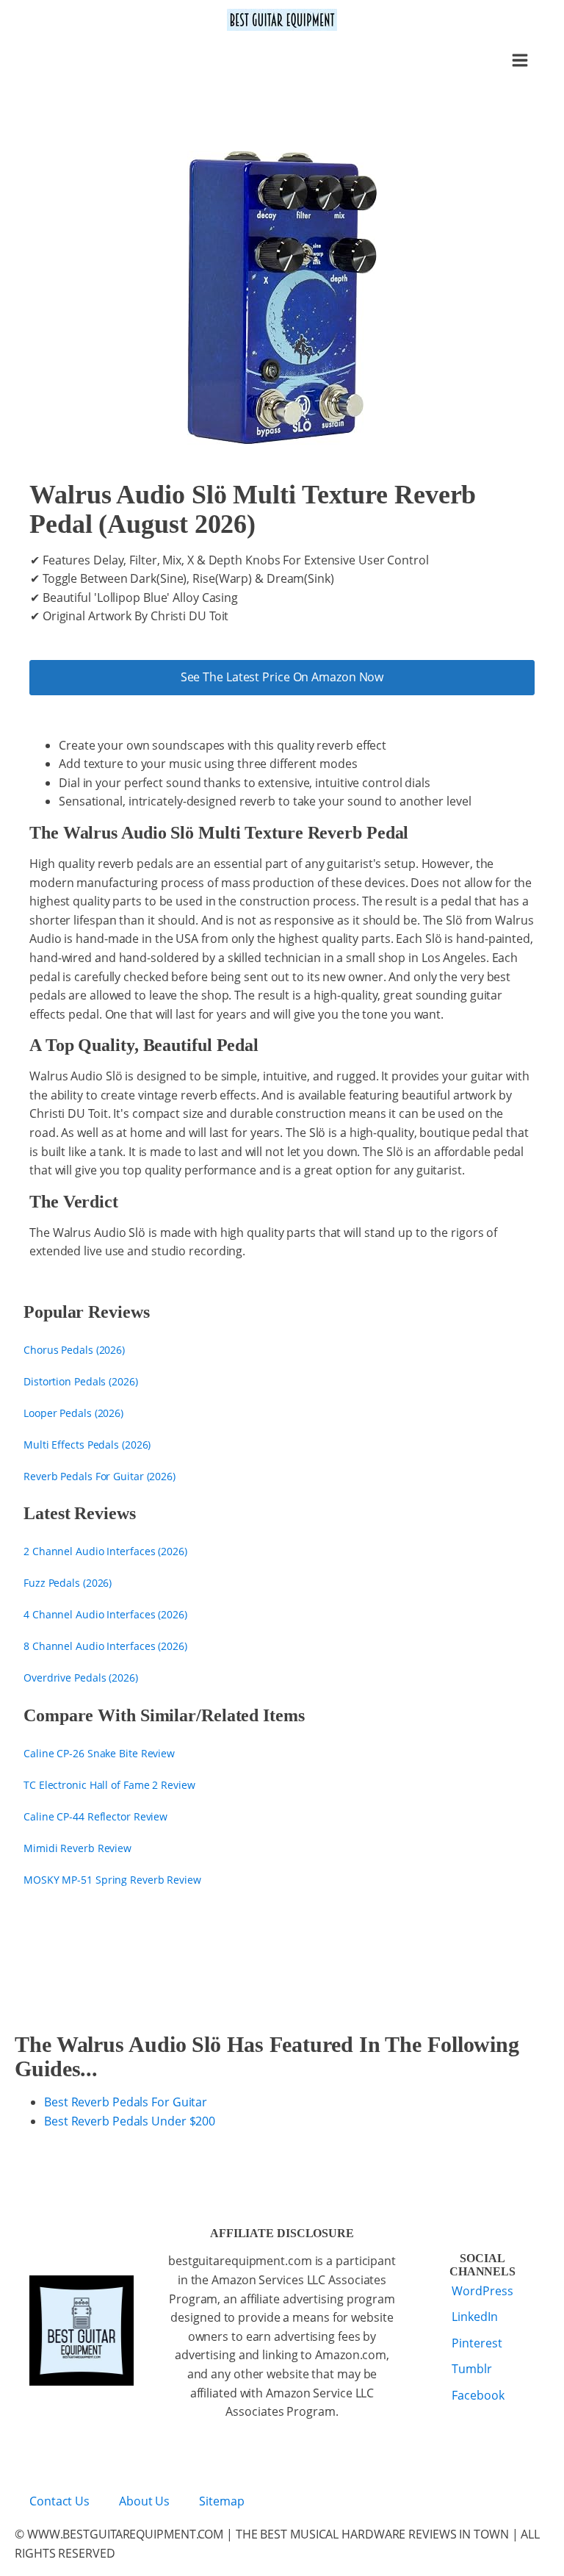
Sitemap (221, 2501)
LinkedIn (474, 2317)
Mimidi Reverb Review (77, 1848)
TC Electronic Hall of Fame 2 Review (109, 1785)
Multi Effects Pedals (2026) (87, 1445)
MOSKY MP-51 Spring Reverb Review (112, 1880)
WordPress (482, 2291)
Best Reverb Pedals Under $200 (130, 2121)
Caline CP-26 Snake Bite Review (99, 1753)
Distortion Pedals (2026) (81, 1381)
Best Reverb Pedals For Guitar (126, 2102)
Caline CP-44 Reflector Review (95, 1816)
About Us (144, 2501)
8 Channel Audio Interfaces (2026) (105, 1646)
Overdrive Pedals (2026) (81, 1678)
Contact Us (59, 2501)
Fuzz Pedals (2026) (68, 1583)
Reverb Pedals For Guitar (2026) (100, 1476)
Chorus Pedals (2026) (74, 1350)
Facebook (478, 2395)
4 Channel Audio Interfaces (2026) (105, 1614)
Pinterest (477, 2343)
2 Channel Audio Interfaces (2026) (105, 1551)
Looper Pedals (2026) (73, 1413)
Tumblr (471, 2369)
